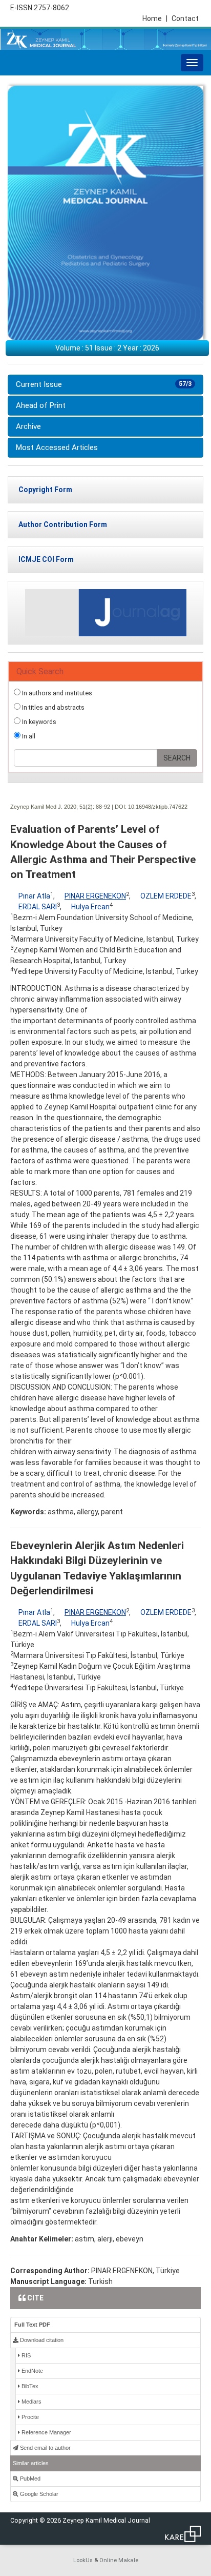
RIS (25, 2355)
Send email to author (45, 2448)
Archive (28, 426)
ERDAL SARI (38, 907)
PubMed (29, 2479)
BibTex (29, 2386)
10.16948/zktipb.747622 (158, 807)
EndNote (31, 2371)
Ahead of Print (41, 405)
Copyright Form (45, 490)
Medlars (31, 2402)
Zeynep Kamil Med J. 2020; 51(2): (52, 807)
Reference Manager (46, 2432)
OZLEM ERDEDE (166, 896)
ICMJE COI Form (46, 559)
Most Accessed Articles (57, 447)
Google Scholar (38, 2494)
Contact (185, 18)
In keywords (38, 722)
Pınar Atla (34, 896)
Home (155, 18)
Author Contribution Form (63, 524)
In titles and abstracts (52, 707)
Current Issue (104, 384)
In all (28, 736)
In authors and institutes (56, 693)
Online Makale (119, 2560)
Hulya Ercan (90, 907)
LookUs (83, 2560)
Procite (29, 2417)
